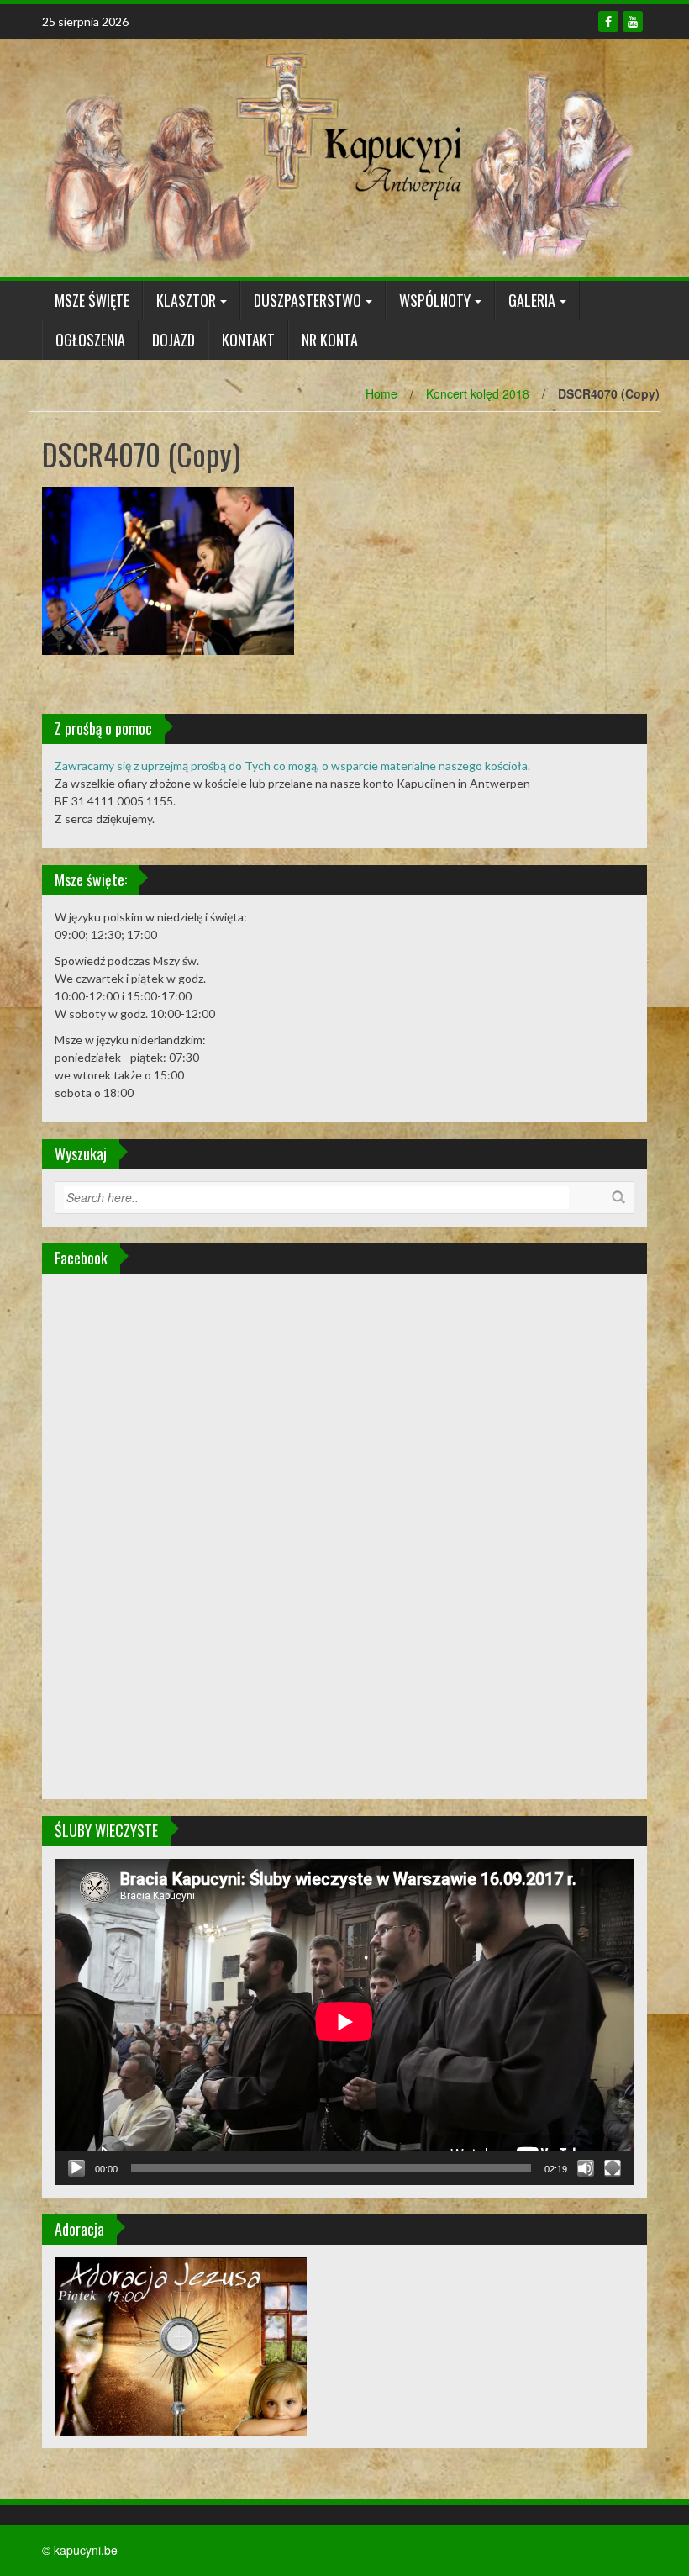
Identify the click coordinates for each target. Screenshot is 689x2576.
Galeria (532, 300)
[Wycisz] (586, 2168)
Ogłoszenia (90, 340)
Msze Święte (92, 300)
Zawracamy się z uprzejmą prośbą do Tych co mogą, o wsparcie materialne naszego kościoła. (292, 765)
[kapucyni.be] (338, 156)
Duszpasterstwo (308, 300)
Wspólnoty (435, 300)
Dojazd (174, 340)
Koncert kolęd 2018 (478, 393)
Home (381, 393)
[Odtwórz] (76, 2168)
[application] (344, 2022)
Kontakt (248, 340)
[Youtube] (633, 21)
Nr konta (330, 340)
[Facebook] (608, 21)
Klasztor (186, 300)
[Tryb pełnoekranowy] (613, 2168)
